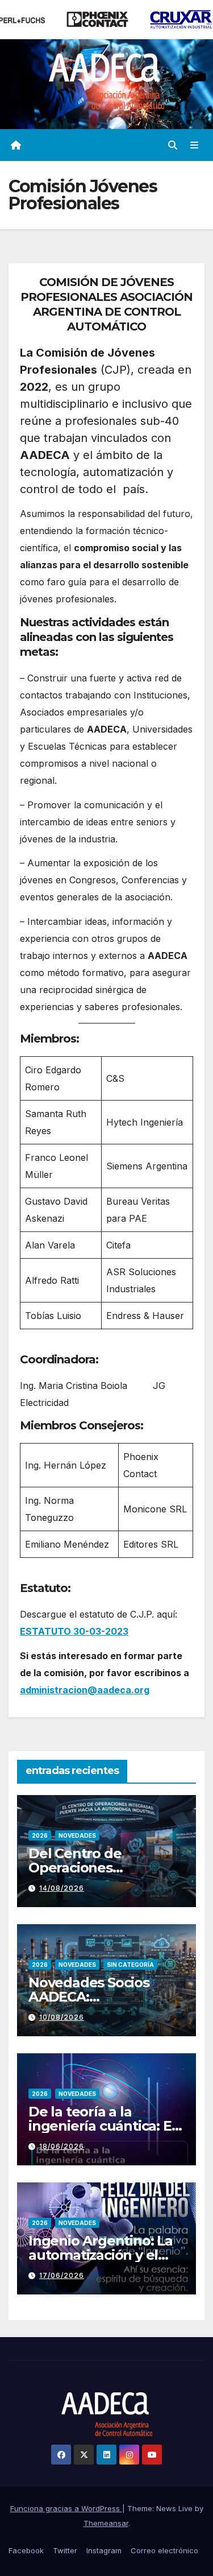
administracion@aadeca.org (85, 1690)
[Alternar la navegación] (195, 145)
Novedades (77, 1835)
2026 (40, 1835)
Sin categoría (130, 1965)
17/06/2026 (62, 2275)
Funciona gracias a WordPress (66, 2508)
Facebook (26, 2550)
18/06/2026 (62, 2146)
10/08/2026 (62, 2017)
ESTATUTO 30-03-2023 (74, 1631)
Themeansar (106, 2523)
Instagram (104, 2550)
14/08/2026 (62, 1888)
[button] (173, 145)
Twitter (65, 2550)
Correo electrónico (164, 2550)
